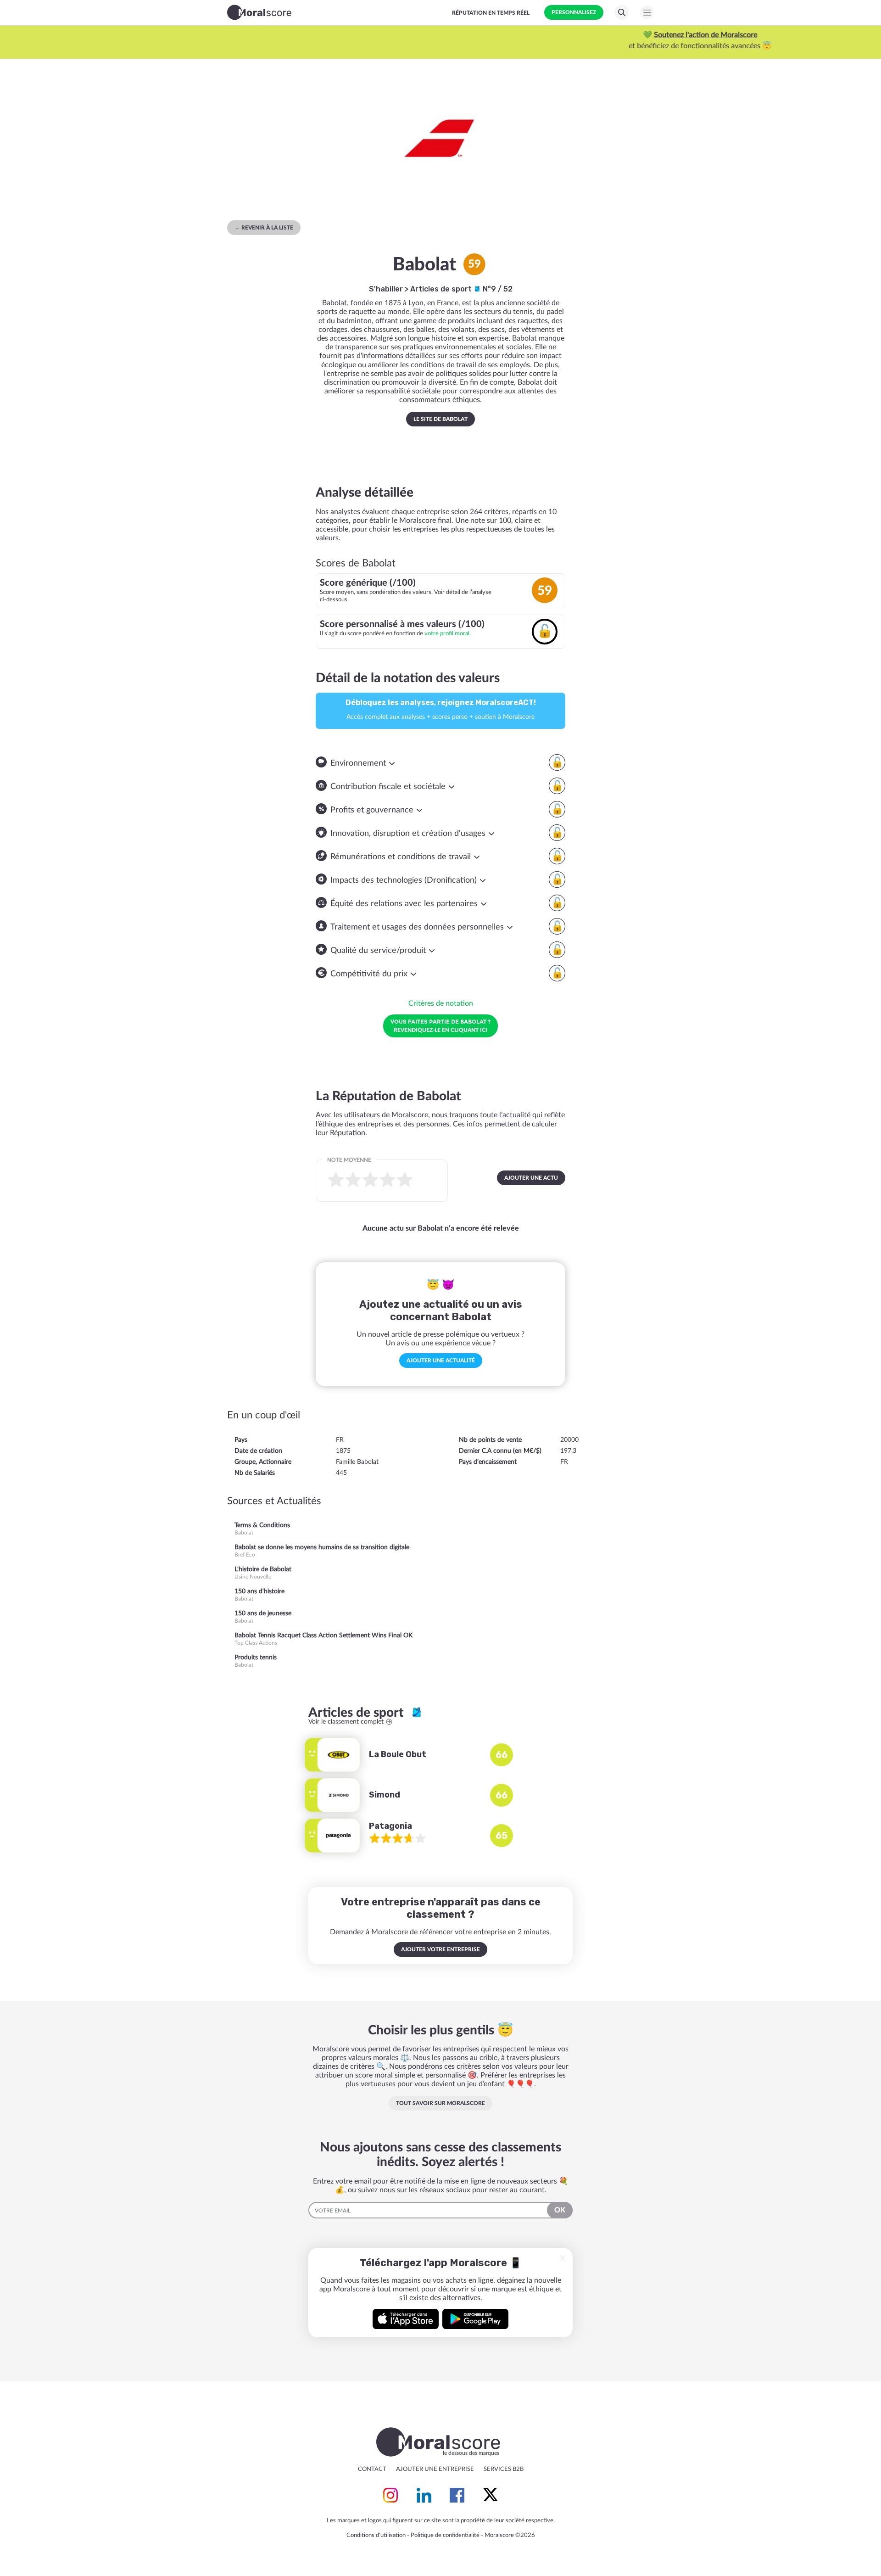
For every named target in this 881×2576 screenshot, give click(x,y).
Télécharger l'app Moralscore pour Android (475, 2319)
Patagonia (390, 1826)
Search (622, 12)
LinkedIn (424, 2495)
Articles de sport (442, 289)
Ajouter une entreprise (435, 2469)
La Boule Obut (398, 1754)
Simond (385, 1795)
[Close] (563, 2258)
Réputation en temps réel (491, 13)
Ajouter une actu (531, 1178)
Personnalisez (574, 12)
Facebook (457, 2495)
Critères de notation (441, 1003)
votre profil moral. (448, 633)
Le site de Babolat (440, 419)
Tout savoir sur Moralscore (440, 2103)
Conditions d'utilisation (376, 2535)
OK (560, 2210)
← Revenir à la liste (264, 228)
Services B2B (504, 2469)
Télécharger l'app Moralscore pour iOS (406, 2319)
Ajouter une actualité (441, 1361)
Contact (372, 2469)
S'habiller (386, 289)
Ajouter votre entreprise (440, 1949)
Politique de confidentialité (445, 2535)
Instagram (390, 2495)
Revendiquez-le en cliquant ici (440, 1025)
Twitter (491, 2495)
